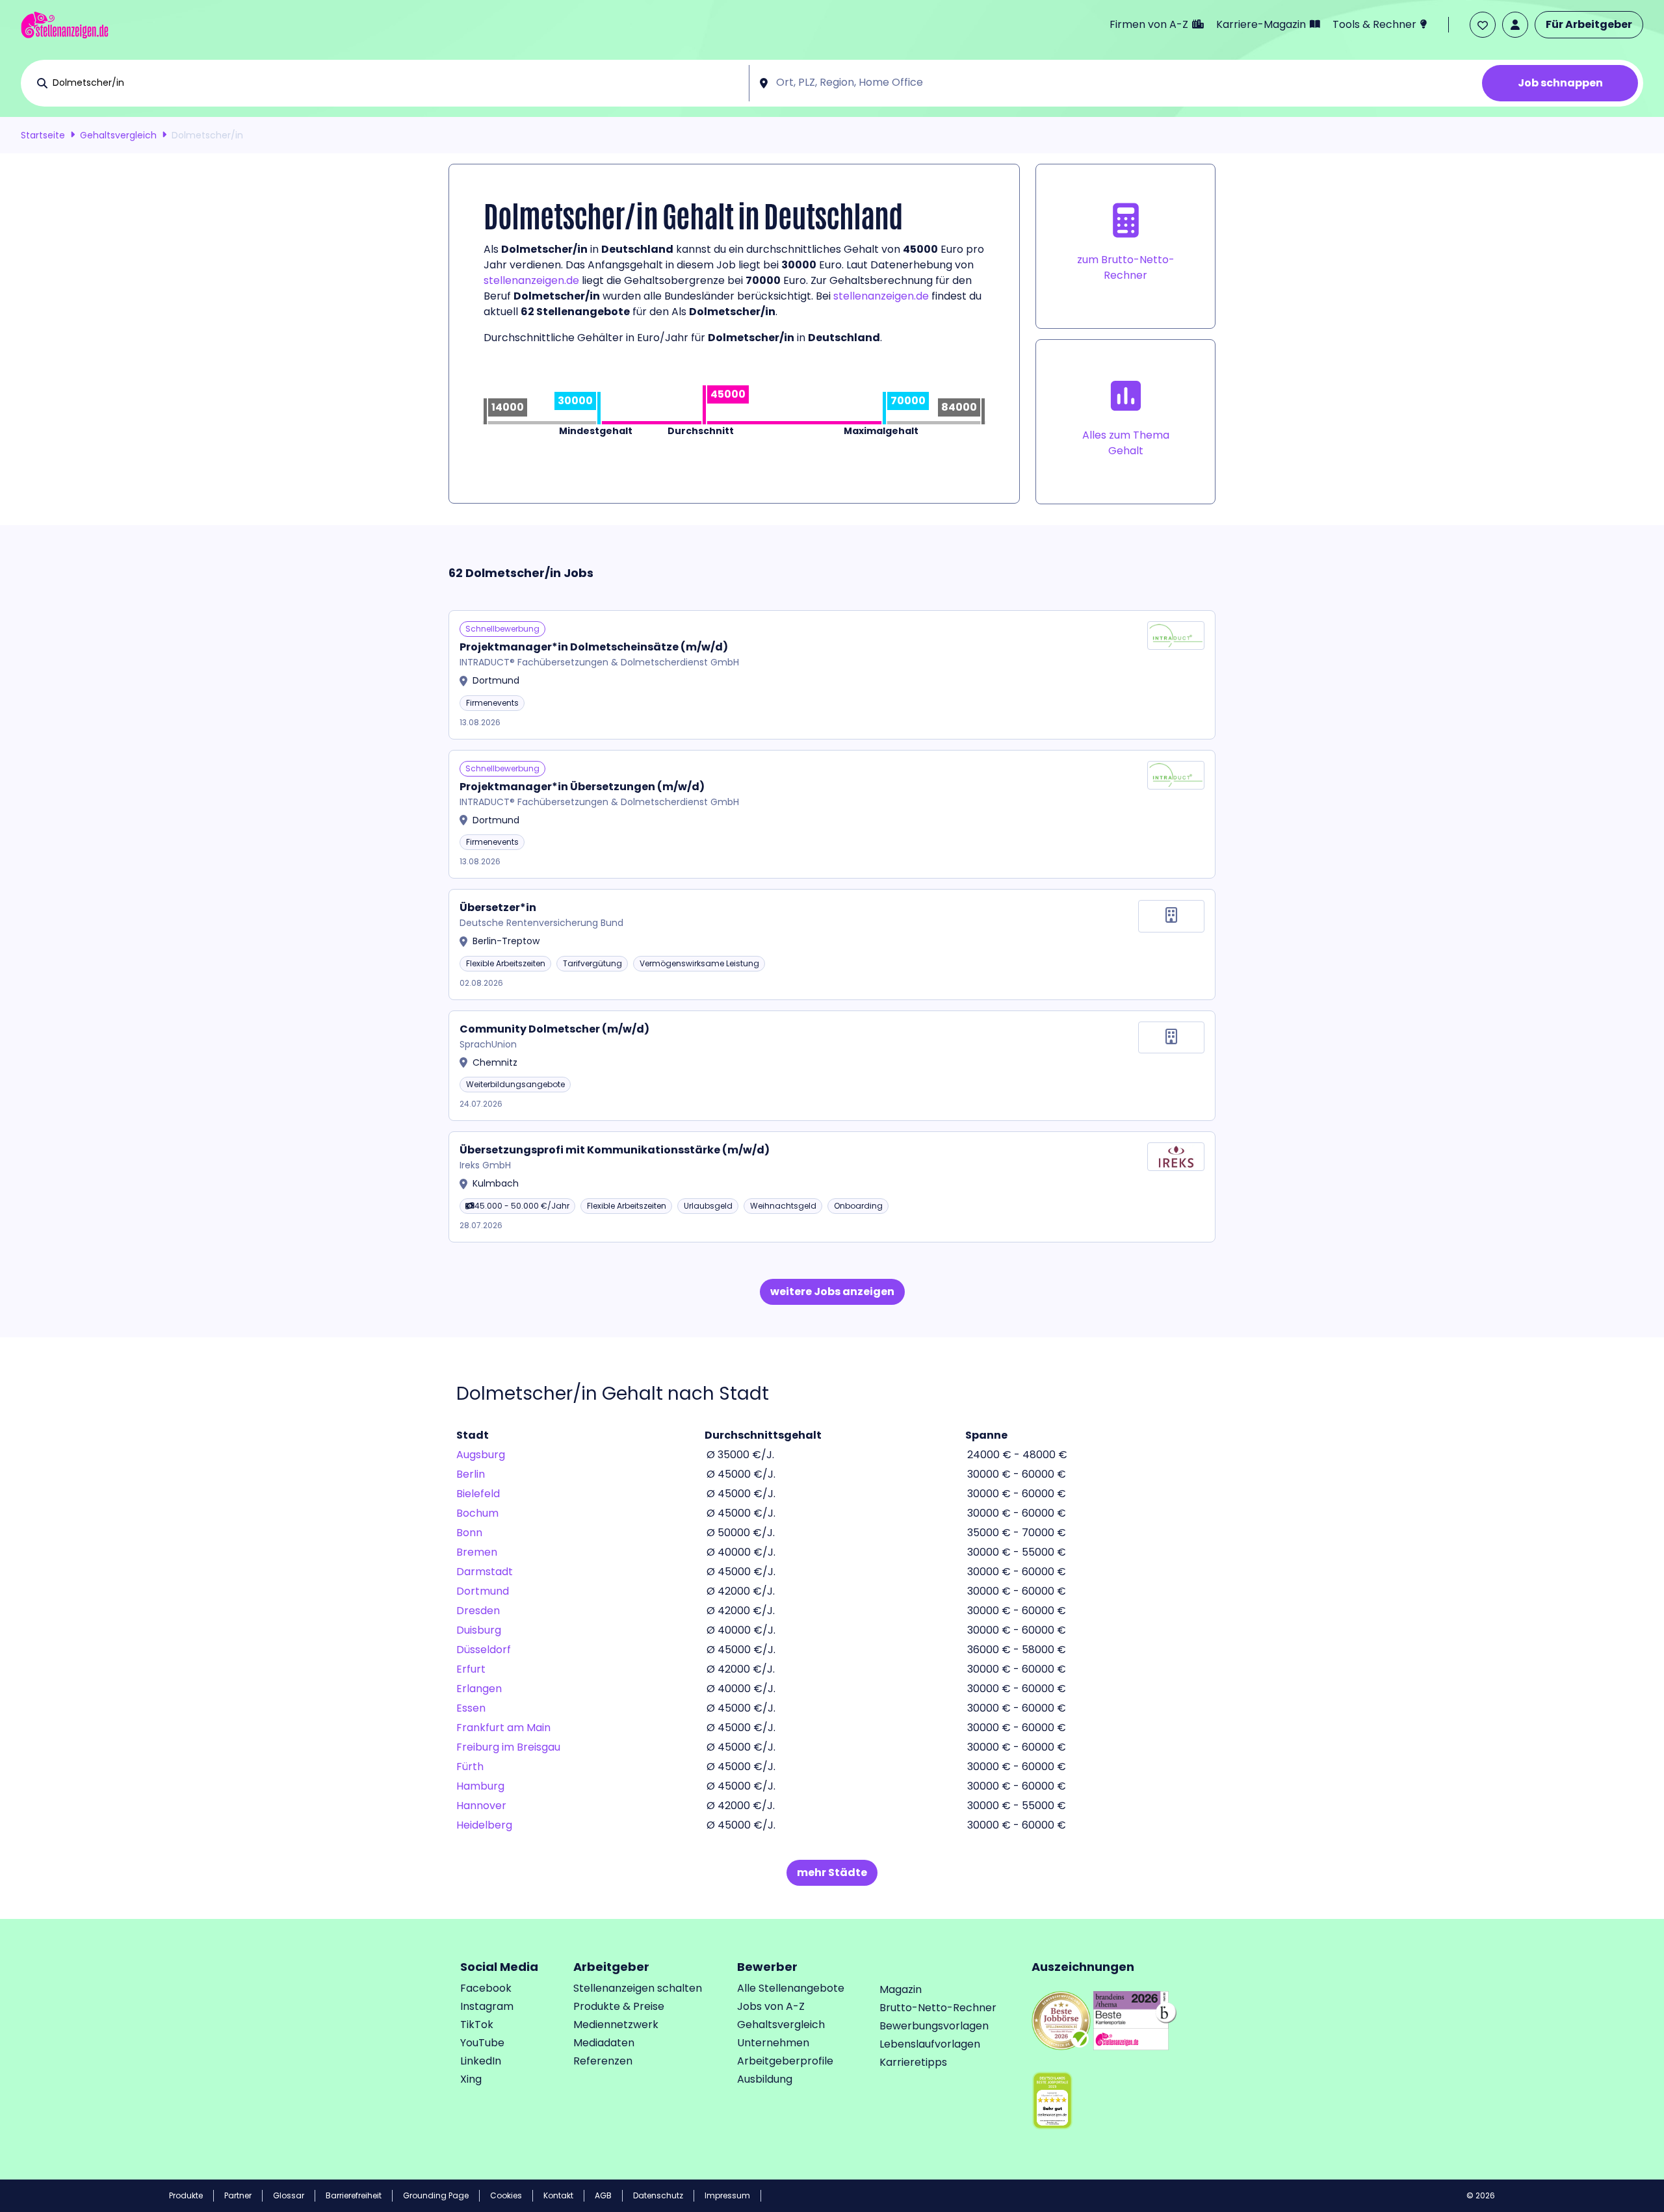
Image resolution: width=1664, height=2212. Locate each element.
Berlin (471, 1474)
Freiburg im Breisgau (508, 1747)
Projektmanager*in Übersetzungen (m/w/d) (582, 787)
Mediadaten (604, 2043)
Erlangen (479, 1689)
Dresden (478, 1611)
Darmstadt (485, 1572)
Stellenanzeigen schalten (638, 1988)
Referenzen (603, 2061)
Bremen (477, 1552)
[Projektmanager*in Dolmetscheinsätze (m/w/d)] (832, 675)
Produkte (186, 2195)
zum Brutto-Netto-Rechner (1126, 267)
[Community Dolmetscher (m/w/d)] (832, 1066)
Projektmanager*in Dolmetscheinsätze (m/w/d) (594, 647)
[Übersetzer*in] (832, 945)
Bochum (477, 1513)
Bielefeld (478, 1494)
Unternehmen (773, 2043)
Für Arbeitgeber (1589, 24)
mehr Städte (832, 1872)
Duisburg (479, 1630)
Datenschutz (658, 2195)
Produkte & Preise (619, 2006)
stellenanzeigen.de (531, 280)
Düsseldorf (484, 1650)
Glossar (289, 2195)
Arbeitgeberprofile (785, 2061)
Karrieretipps (913, 2062)
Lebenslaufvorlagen (930, 2044)
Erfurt (471, 1669)
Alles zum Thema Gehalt (1126, 443)
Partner (238, 2195)
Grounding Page (436, 2195)
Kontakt (558, 2195)
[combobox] (398, 83)
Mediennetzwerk (616, 2025)
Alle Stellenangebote (791, 1988)
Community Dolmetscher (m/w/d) (554, 1029)
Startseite (43, 135)
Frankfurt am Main (503, 1728)
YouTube (482, 2043)
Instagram (487, 2006)
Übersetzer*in (498, 907)
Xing (471, 2079)
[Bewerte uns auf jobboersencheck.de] (1061, 2019)
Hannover (481, 1806)
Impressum (727, 2195)
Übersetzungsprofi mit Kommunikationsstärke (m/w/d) (615, 1150)
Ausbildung (765, 2079)
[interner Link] (65, 25)
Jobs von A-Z (771, 2006)
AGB (603, 2195)
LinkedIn (481, 2061)
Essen (471, 1708)
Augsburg (481, 1455)
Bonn (469, 1533)
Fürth (470, 1767)
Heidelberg (484, 1825)
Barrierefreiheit (354, 2195)
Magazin (901, 1989)
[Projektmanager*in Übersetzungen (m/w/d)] (832, 815)
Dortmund (483, 1591)
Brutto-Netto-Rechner (938, 2008)
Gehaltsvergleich (118, 135)
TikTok (477, 2025)
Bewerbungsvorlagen (934, 2026)
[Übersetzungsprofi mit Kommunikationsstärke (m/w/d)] (832, 1187)
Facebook (486, 1988)
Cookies (506, 2195)
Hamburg (480, 1786)
